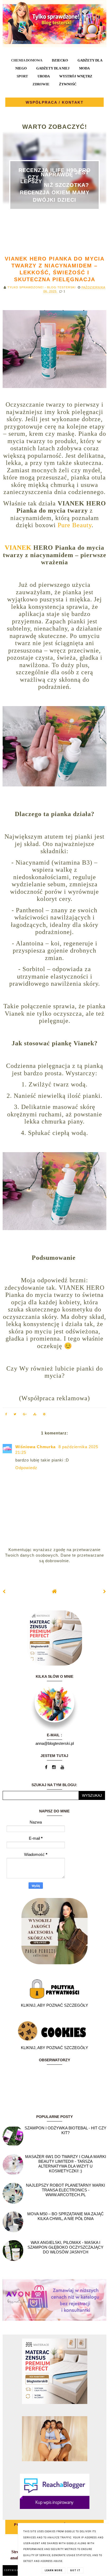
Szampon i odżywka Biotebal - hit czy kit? (65, 2130)
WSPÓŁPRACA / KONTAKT (55, 102)
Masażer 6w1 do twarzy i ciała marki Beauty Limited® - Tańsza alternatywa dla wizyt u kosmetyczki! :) (66, 2164)
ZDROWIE (41, 84)
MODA (84, 68)
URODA (44, 76)
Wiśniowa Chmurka (36, 1447)
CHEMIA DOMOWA (27, 60)
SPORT (22, 76)
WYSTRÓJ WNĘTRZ (76, 76)
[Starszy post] (105, 1591)
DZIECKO (60, 60)
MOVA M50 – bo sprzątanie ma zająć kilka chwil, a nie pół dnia (65, 2216)
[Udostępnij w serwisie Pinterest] (44, 1415)
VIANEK (18, 548)
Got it (75, 2570)
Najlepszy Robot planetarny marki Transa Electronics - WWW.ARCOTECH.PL (65, 2190)
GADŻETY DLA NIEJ (53, 68)
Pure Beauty (75, 525)
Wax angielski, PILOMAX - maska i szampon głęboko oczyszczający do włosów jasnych (65, 2247)
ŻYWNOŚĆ (68, 84)
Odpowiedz (26, 1468)
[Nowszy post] (4, 1591)
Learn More (54, 2570)
